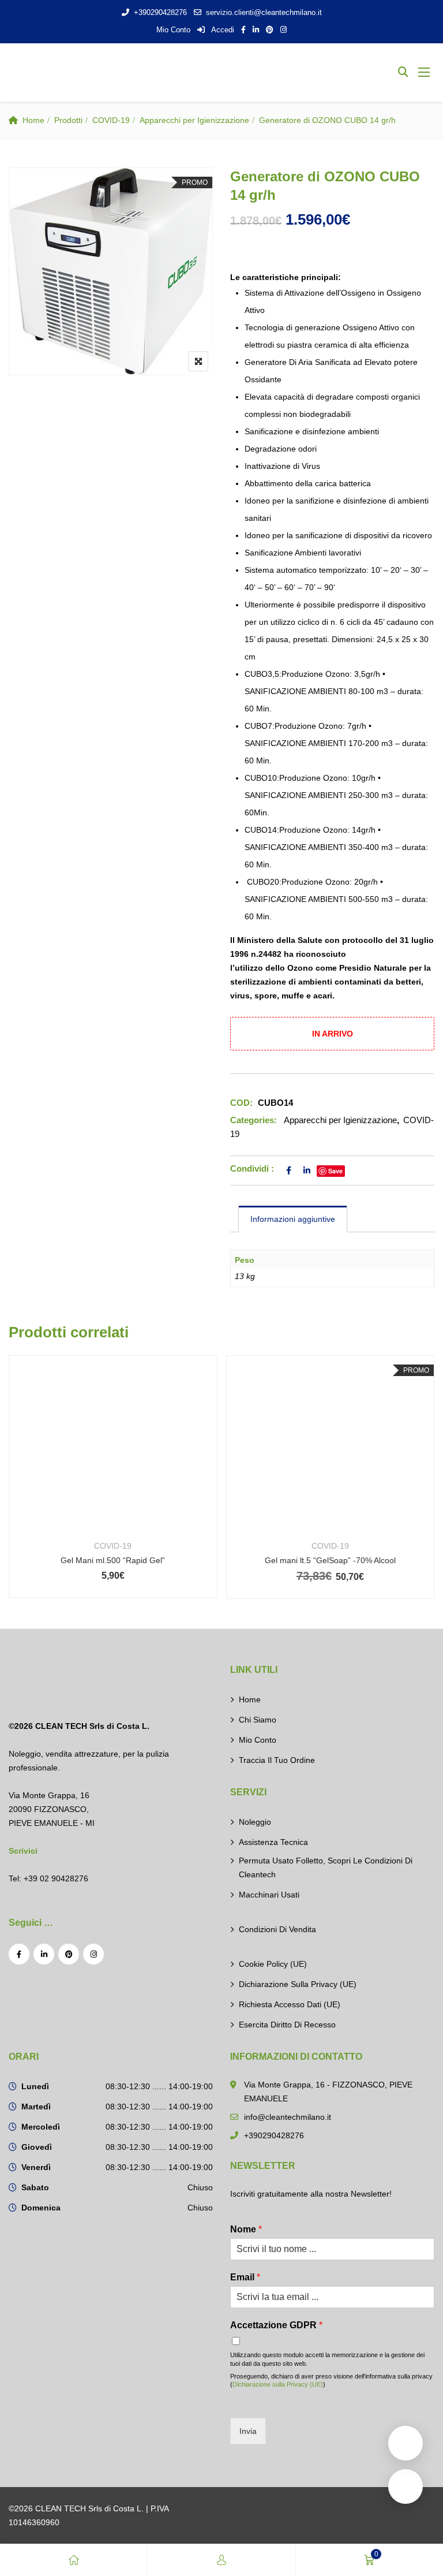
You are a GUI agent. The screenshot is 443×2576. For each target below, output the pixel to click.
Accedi (222, 30)
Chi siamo (258, 1720)
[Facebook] (19, 1954)
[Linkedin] (44, 1954)
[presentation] (17, 1488)
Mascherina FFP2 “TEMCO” (347, 1560)
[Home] (74, 2560)
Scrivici (23, 1851)
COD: (241, 1103)
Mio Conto (173, 30)
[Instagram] (93, 1954)
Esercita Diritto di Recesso (287, 2025)
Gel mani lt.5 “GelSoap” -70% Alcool (129, 1560)
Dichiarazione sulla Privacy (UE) (298, 1984)
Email (245, 2277)
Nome (246, 2229)
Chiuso (200, 2187)
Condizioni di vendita (277, 1929)
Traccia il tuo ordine (277, 1760)
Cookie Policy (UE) (273, 1964)
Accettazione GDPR (276, 2325)
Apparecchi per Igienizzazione (194, 120)
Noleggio (255, 1822)
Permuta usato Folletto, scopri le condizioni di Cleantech (326, 1867)
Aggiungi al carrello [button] (129, 1460)
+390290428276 (160, 12)
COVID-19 (111, 120)
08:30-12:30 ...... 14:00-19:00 (159, 2086)
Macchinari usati (269, 1895)
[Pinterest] (69, 1954)
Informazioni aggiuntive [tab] (293, 1219)
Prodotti (68, 120)
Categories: (254, 1120)
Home (33, 120)
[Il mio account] (221, 2560)
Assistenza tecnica (273, 1842)
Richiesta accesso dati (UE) (290, 2004)
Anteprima (129, 1501)
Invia (248, 2431)
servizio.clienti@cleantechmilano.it (264, 12)
